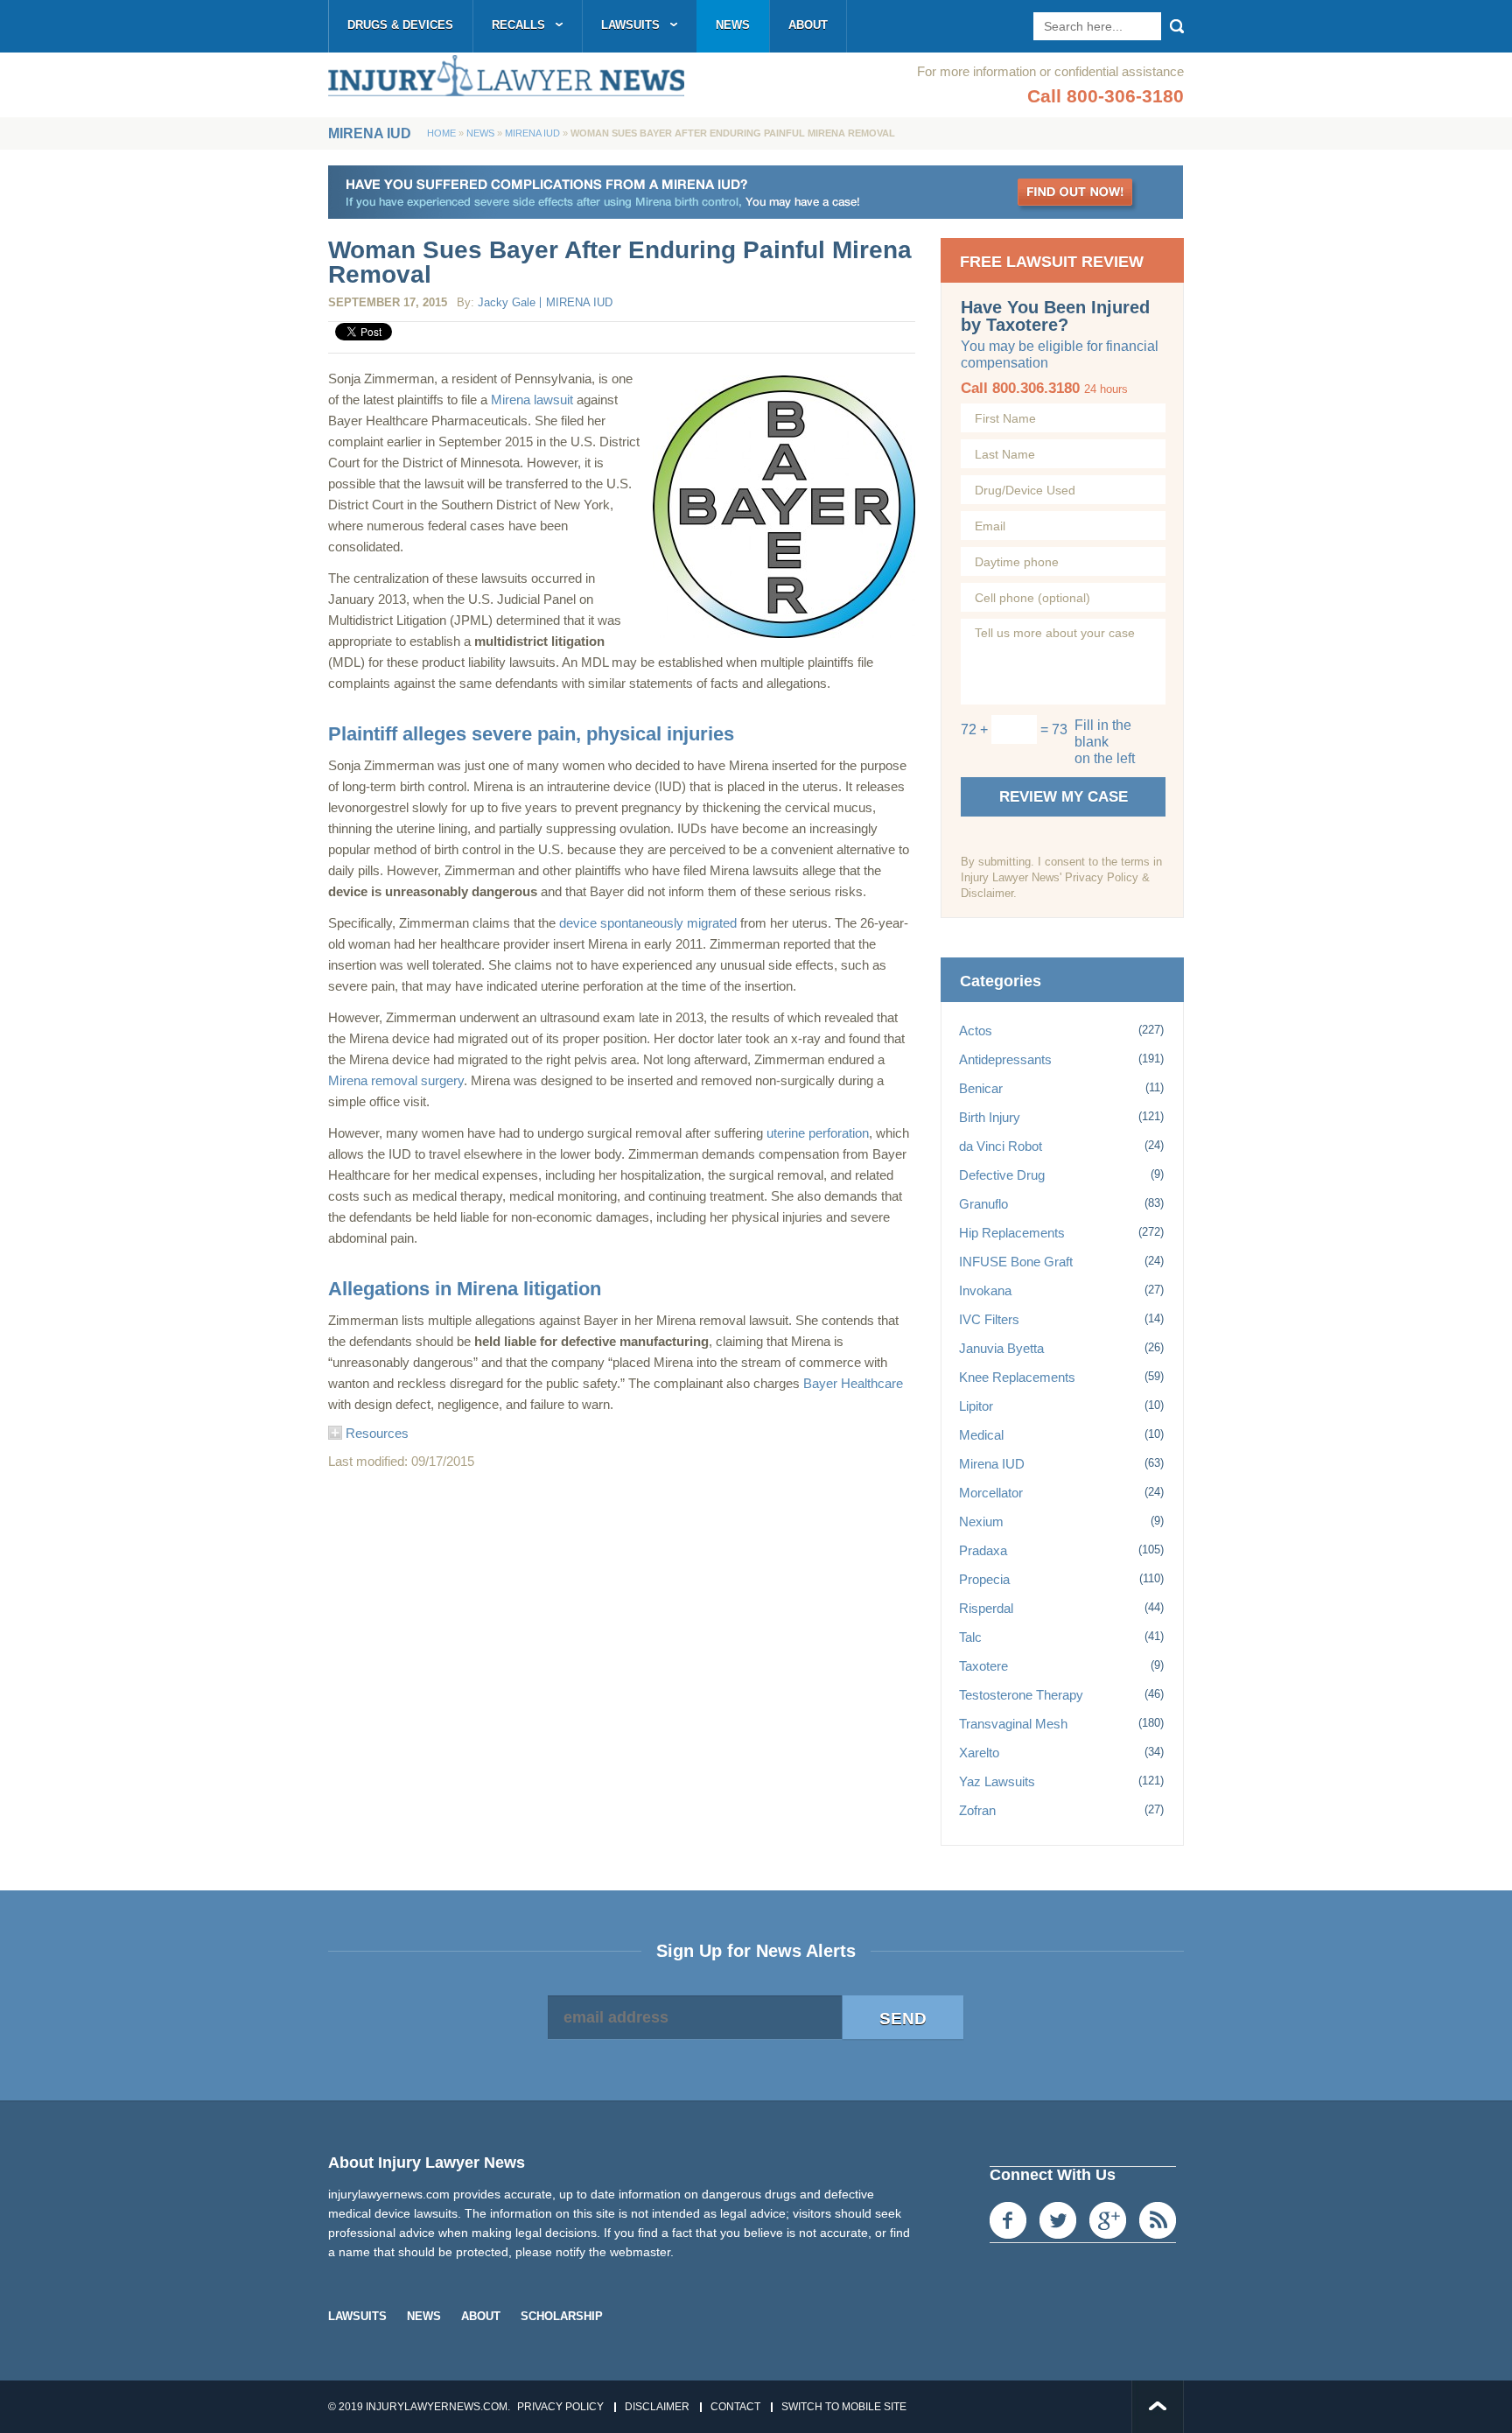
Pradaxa (983, 1550)
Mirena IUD (532, 133)
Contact (735, 2407)
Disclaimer (657, 2407)
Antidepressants (1005, 1059)
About (808, 25)
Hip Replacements (1012, 1233)
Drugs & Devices (400, 25)
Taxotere (983, 1666)
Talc (970, 1637)
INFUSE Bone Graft (1016, 1262)
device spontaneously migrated (648, 923)
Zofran (977, 1810)
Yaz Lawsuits (997, 1781)
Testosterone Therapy (1021, 1695)
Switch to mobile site (844, 2407)
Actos (976, 1031)
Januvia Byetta (1001, 1348)
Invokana (985, 1290)
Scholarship (562, 2316)
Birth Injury (990, 1117)
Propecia (984, 1579)
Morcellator (991, 1493)
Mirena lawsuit (534, 400)
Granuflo (983, 1204)
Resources (375, 1433)
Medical (981, 1435)
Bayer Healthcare (853, 1383)
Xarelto (979, 1753)
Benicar (981, 1088)
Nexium (981, 1522)
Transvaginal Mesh (1013, 1724)
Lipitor (976, 1406)
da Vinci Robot (1001, 1146)
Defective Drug (1002, 1175)
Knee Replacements (1017, 1377)
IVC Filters (989, 1319)
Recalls (518, 25)
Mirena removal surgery (396, 1080)
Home (441, 133)
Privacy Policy (560, 2407)
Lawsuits (630, 25)
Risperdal (986, 1608)
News (733, 25)
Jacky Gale (507, 302)
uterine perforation (818, 1133)
